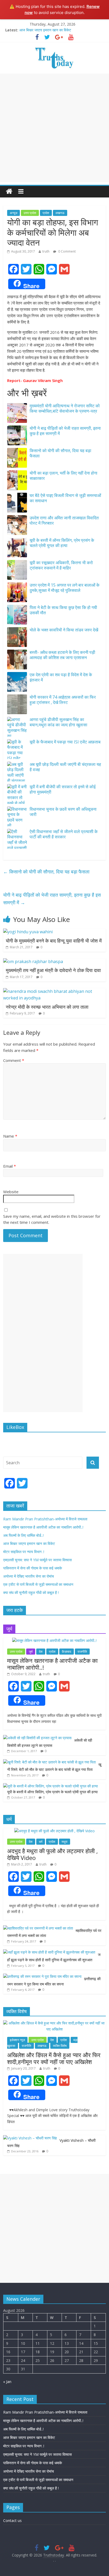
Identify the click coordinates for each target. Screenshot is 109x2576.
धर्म (41, 1842)
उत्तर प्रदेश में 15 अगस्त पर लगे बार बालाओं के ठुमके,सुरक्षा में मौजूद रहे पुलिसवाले (65, 588)
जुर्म (31, 1652)
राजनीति (82, 1652)
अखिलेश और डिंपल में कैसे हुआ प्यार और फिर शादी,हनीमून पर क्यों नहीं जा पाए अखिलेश (54, 2058)
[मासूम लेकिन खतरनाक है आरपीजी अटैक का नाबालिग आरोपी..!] (54, 1640)
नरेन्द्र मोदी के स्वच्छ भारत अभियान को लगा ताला (47, 1007)
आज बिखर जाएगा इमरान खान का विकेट (45, 30)
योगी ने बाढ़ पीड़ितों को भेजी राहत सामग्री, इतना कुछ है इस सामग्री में (65, 431)
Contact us (12, 2521)
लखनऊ (60, 213)
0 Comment (67, 251)
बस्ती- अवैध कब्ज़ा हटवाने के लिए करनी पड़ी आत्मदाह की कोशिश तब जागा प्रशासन (62, 655)
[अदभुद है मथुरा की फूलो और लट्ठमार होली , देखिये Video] (54, 1831)
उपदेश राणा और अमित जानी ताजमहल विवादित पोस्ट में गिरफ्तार (64, 521)
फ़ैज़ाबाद (67, 1652)
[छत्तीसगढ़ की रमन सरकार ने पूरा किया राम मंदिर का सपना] (42, 1976)
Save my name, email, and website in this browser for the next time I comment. (52, 1219)
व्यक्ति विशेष (60, 2046)
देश (41, 1652)
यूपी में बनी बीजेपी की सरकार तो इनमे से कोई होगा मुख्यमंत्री (63, 789)
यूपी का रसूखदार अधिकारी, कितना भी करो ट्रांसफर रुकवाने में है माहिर (61, 565)
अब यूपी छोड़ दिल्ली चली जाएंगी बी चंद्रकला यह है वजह (65, 767)
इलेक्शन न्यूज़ (17, 2040)
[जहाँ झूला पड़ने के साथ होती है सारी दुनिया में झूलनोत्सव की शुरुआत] (49, 1952)
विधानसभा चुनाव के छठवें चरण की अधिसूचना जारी (63, 812)
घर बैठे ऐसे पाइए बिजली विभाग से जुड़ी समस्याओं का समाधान (65, 498)
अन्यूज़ (13, 213)
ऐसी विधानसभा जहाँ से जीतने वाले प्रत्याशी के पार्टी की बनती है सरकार (64, 834)
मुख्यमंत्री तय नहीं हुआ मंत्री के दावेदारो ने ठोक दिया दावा (53, 970)
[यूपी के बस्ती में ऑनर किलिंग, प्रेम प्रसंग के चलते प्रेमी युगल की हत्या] (51, 1786)
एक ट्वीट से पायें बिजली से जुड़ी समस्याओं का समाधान (38, 1584)
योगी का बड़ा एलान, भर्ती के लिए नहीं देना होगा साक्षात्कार (63, 476)
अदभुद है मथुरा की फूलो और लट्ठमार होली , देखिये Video (53, 1854)
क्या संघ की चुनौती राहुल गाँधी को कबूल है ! (31, 1593)
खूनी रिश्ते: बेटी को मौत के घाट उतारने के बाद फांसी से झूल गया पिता (54, 1767)
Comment (14, 1060)
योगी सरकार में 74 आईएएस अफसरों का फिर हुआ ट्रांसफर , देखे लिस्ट (63, 700)
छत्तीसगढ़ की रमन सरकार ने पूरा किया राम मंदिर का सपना (54, 1981)
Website (11, 1192)
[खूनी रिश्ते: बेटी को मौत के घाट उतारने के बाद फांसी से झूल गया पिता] (49, 1762)
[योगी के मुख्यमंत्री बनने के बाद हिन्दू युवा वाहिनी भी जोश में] (28, 932)
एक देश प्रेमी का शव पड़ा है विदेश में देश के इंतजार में (61, 677)
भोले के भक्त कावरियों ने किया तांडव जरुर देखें (64, 630)
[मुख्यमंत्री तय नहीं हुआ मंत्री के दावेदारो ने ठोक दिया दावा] (33, 961)
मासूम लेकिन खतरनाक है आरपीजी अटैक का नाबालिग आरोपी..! (43, 1527)
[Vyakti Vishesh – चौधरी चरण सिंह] (30, 2138)
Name (10, 1136)
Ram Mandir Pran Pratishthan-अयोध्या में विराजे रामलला (45, 1519)
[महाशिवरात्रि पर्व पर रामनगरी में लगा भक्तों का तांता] (38, 1928)
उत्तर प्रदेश (30, 213)
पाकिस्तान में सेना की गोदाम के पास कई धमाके (33, 1568)
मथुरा (65, 1842)
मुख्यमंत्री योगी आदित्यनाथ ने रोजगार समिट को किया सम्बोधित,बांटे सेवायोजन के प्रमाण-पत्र (65, 409)
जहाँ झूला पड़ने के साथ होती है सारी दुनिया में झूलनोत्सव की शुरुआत (54, 1957)
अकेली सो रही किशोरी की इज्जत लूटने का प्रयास (50, 1743)
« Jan (7, 2382)
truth (46, 251)
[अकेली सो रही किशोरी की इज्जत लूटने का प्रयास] (37, 1738)
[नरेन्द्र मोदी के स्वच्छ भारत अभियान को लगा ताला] (54, 991)
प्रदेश (46, 213)
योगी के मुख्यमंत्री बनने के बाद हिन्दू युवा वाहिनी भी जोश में (54, 941)
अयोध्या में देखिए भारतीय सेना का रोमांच (29, 1576)
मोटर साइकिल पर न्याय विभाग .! (24, 1552)
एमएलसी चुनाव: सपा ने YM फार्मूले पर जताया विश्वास (37, 1560)
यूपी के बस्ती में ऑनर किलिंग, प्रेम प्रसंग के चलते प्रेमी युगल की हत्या (62, 543)
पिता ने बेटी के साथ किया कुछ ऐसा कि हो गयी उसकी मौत (63, 610)
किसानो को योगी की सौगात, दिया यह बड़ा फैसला (60, 453)
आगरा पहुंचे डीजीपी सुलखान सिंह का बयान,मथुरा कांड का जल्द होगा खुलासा (58, 722)
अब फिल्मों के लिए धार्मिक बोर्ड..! (23, 1535)
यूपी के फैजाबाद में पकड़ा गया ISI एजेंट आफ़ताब (65, 742)
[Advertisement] (54, 128)
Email (10, 1166)
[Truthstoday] (9, 192)
